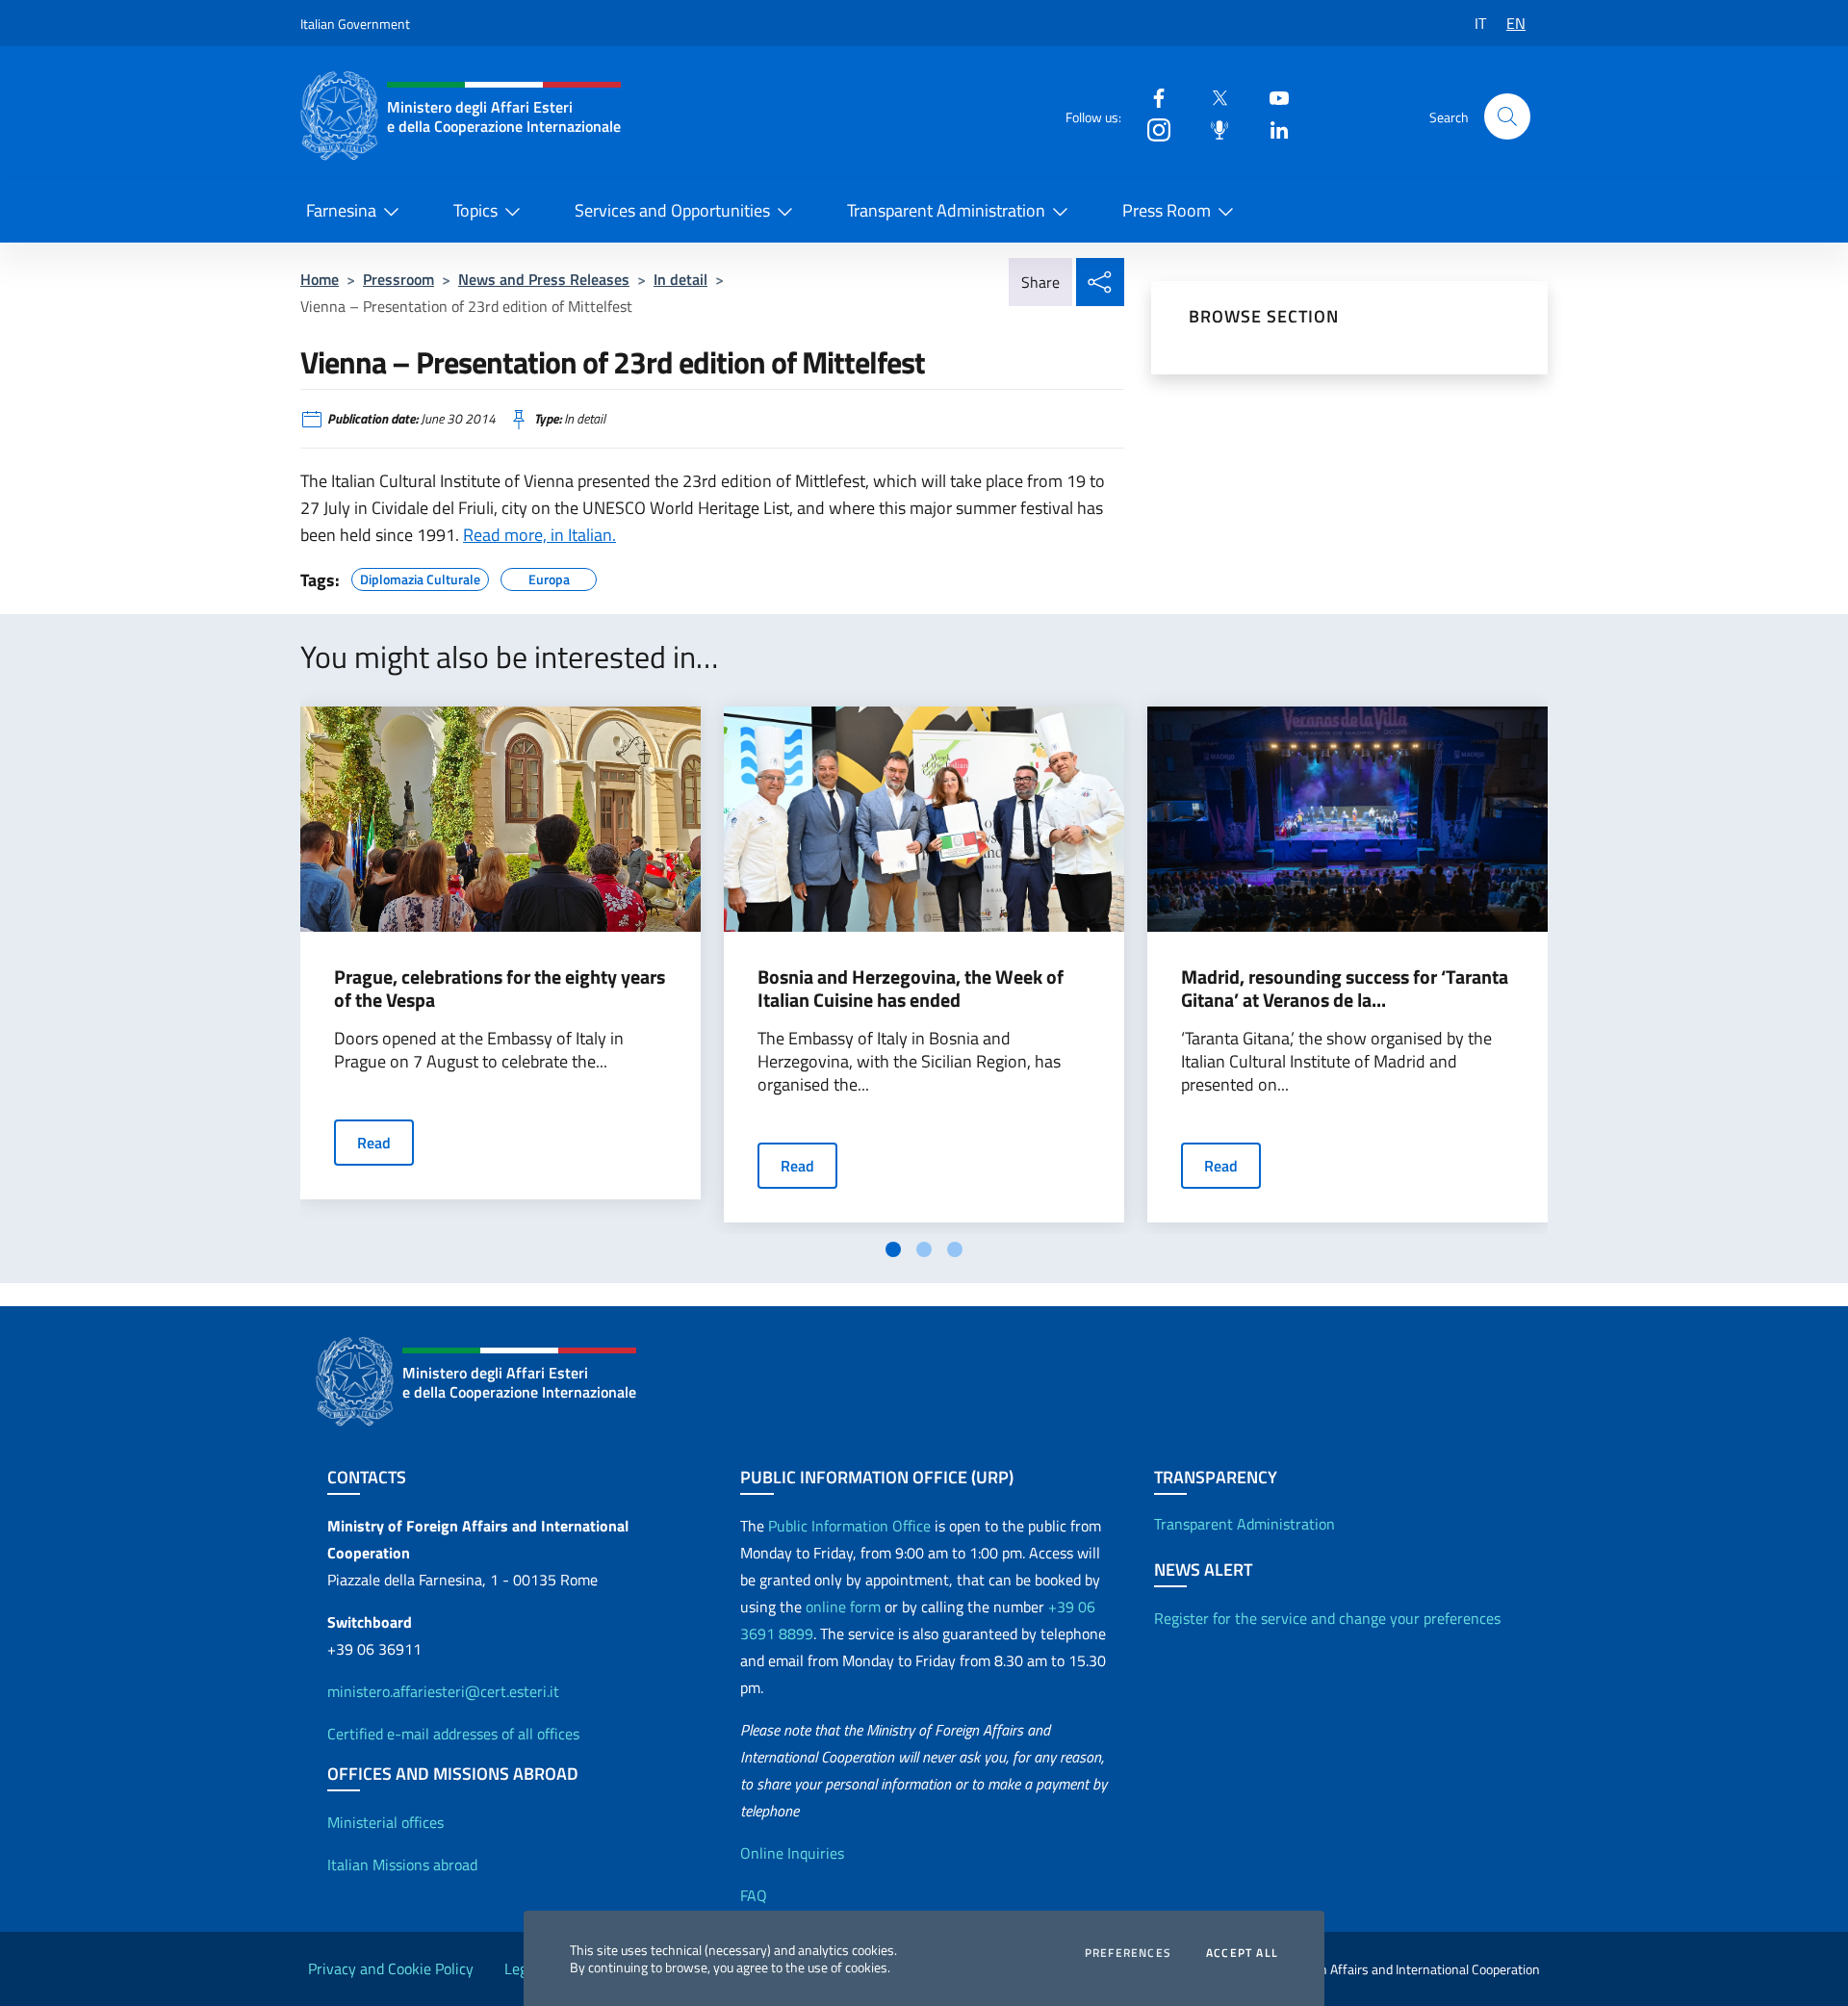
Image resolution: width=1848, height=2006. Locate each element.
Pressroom (398, 279)
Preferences (1128, 1953)
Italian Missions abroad (402, 1865)
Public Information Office (849, 1526)
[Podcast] (1212, 129)
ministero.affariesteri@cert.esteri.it (443, 1691)
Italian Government (355, 24)
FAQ (754, 1895)
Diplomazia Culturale (420, 577)
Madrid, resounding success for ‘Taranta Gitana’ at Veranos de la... (1345, 989)
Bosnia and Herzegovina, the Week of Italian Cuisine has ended (911, 989)
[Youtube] (1271, 97)
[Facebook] (1151, 97)
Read (374, 1143)
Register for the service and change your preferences (1327, 1618)
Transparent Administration (946, 210)
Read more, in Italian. (539, 535)
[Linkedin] (1271, 129)
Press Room (1167, 210)
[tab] (893, 1249)
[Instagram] (1151, 129)
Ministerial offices (385, 1822)
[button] (1507, 116)
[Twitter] (1212, 97)
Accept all (1242, 1953)
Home (320, 279)
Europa (549, 577)
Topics (475, 210)
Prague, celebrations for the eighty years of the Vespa (500, 989)
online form (843, 1607)
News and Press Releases (544, 279)
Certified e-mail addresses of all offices (453, 1734)
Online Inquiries (792, 1853)
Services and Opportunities (672, 210)
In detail (680, 279)
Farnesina (341, 210)
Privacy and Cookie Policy (391, 1968)
